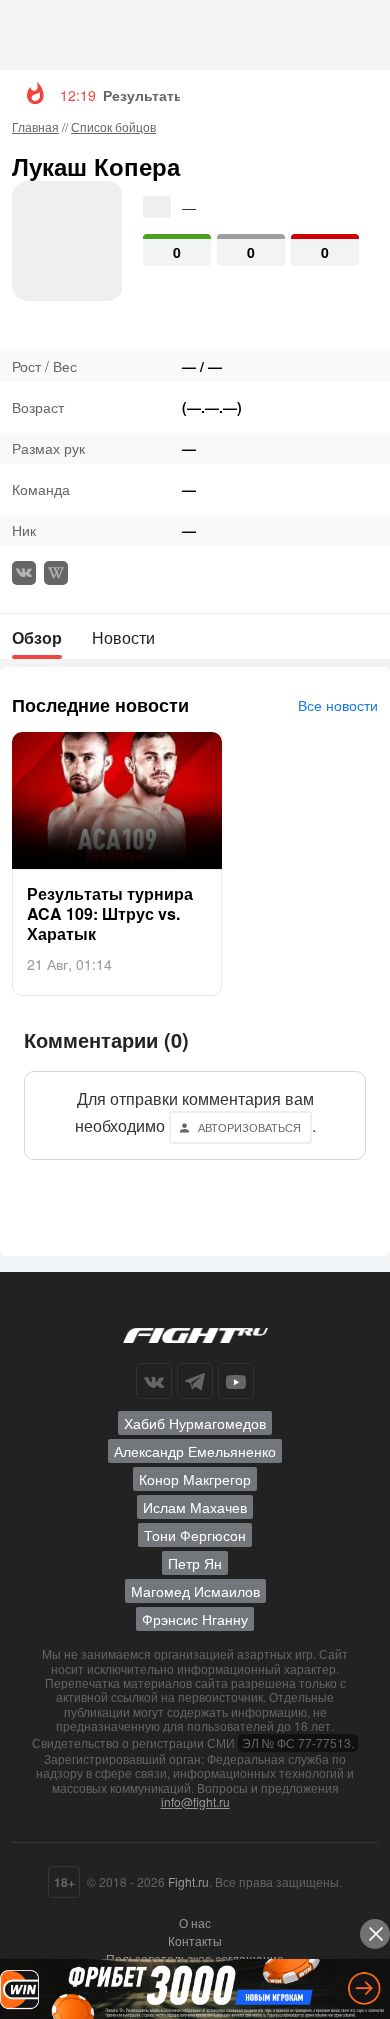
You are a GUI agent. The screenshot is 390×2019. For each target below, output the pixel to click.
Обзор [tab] (37, 637)
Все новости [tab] (338, 705)
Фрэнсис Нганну (195, 1619)
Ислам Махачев (195, 1507)
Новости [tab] (123, 637)
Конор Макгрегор (195, 1479)
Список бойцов (113, 126)
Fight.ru (188, 1881)
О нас (195, 1922)
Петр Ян (195, 1563)
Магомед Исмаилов (195, 1591)
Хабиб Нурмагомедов (195, 1423)
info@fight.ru (195, 1801)
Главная (35, 126)
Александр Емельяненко (195, 1451)
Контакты (195, 1940)
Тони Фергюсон (195, 1535)
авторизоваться (249, 1127)
